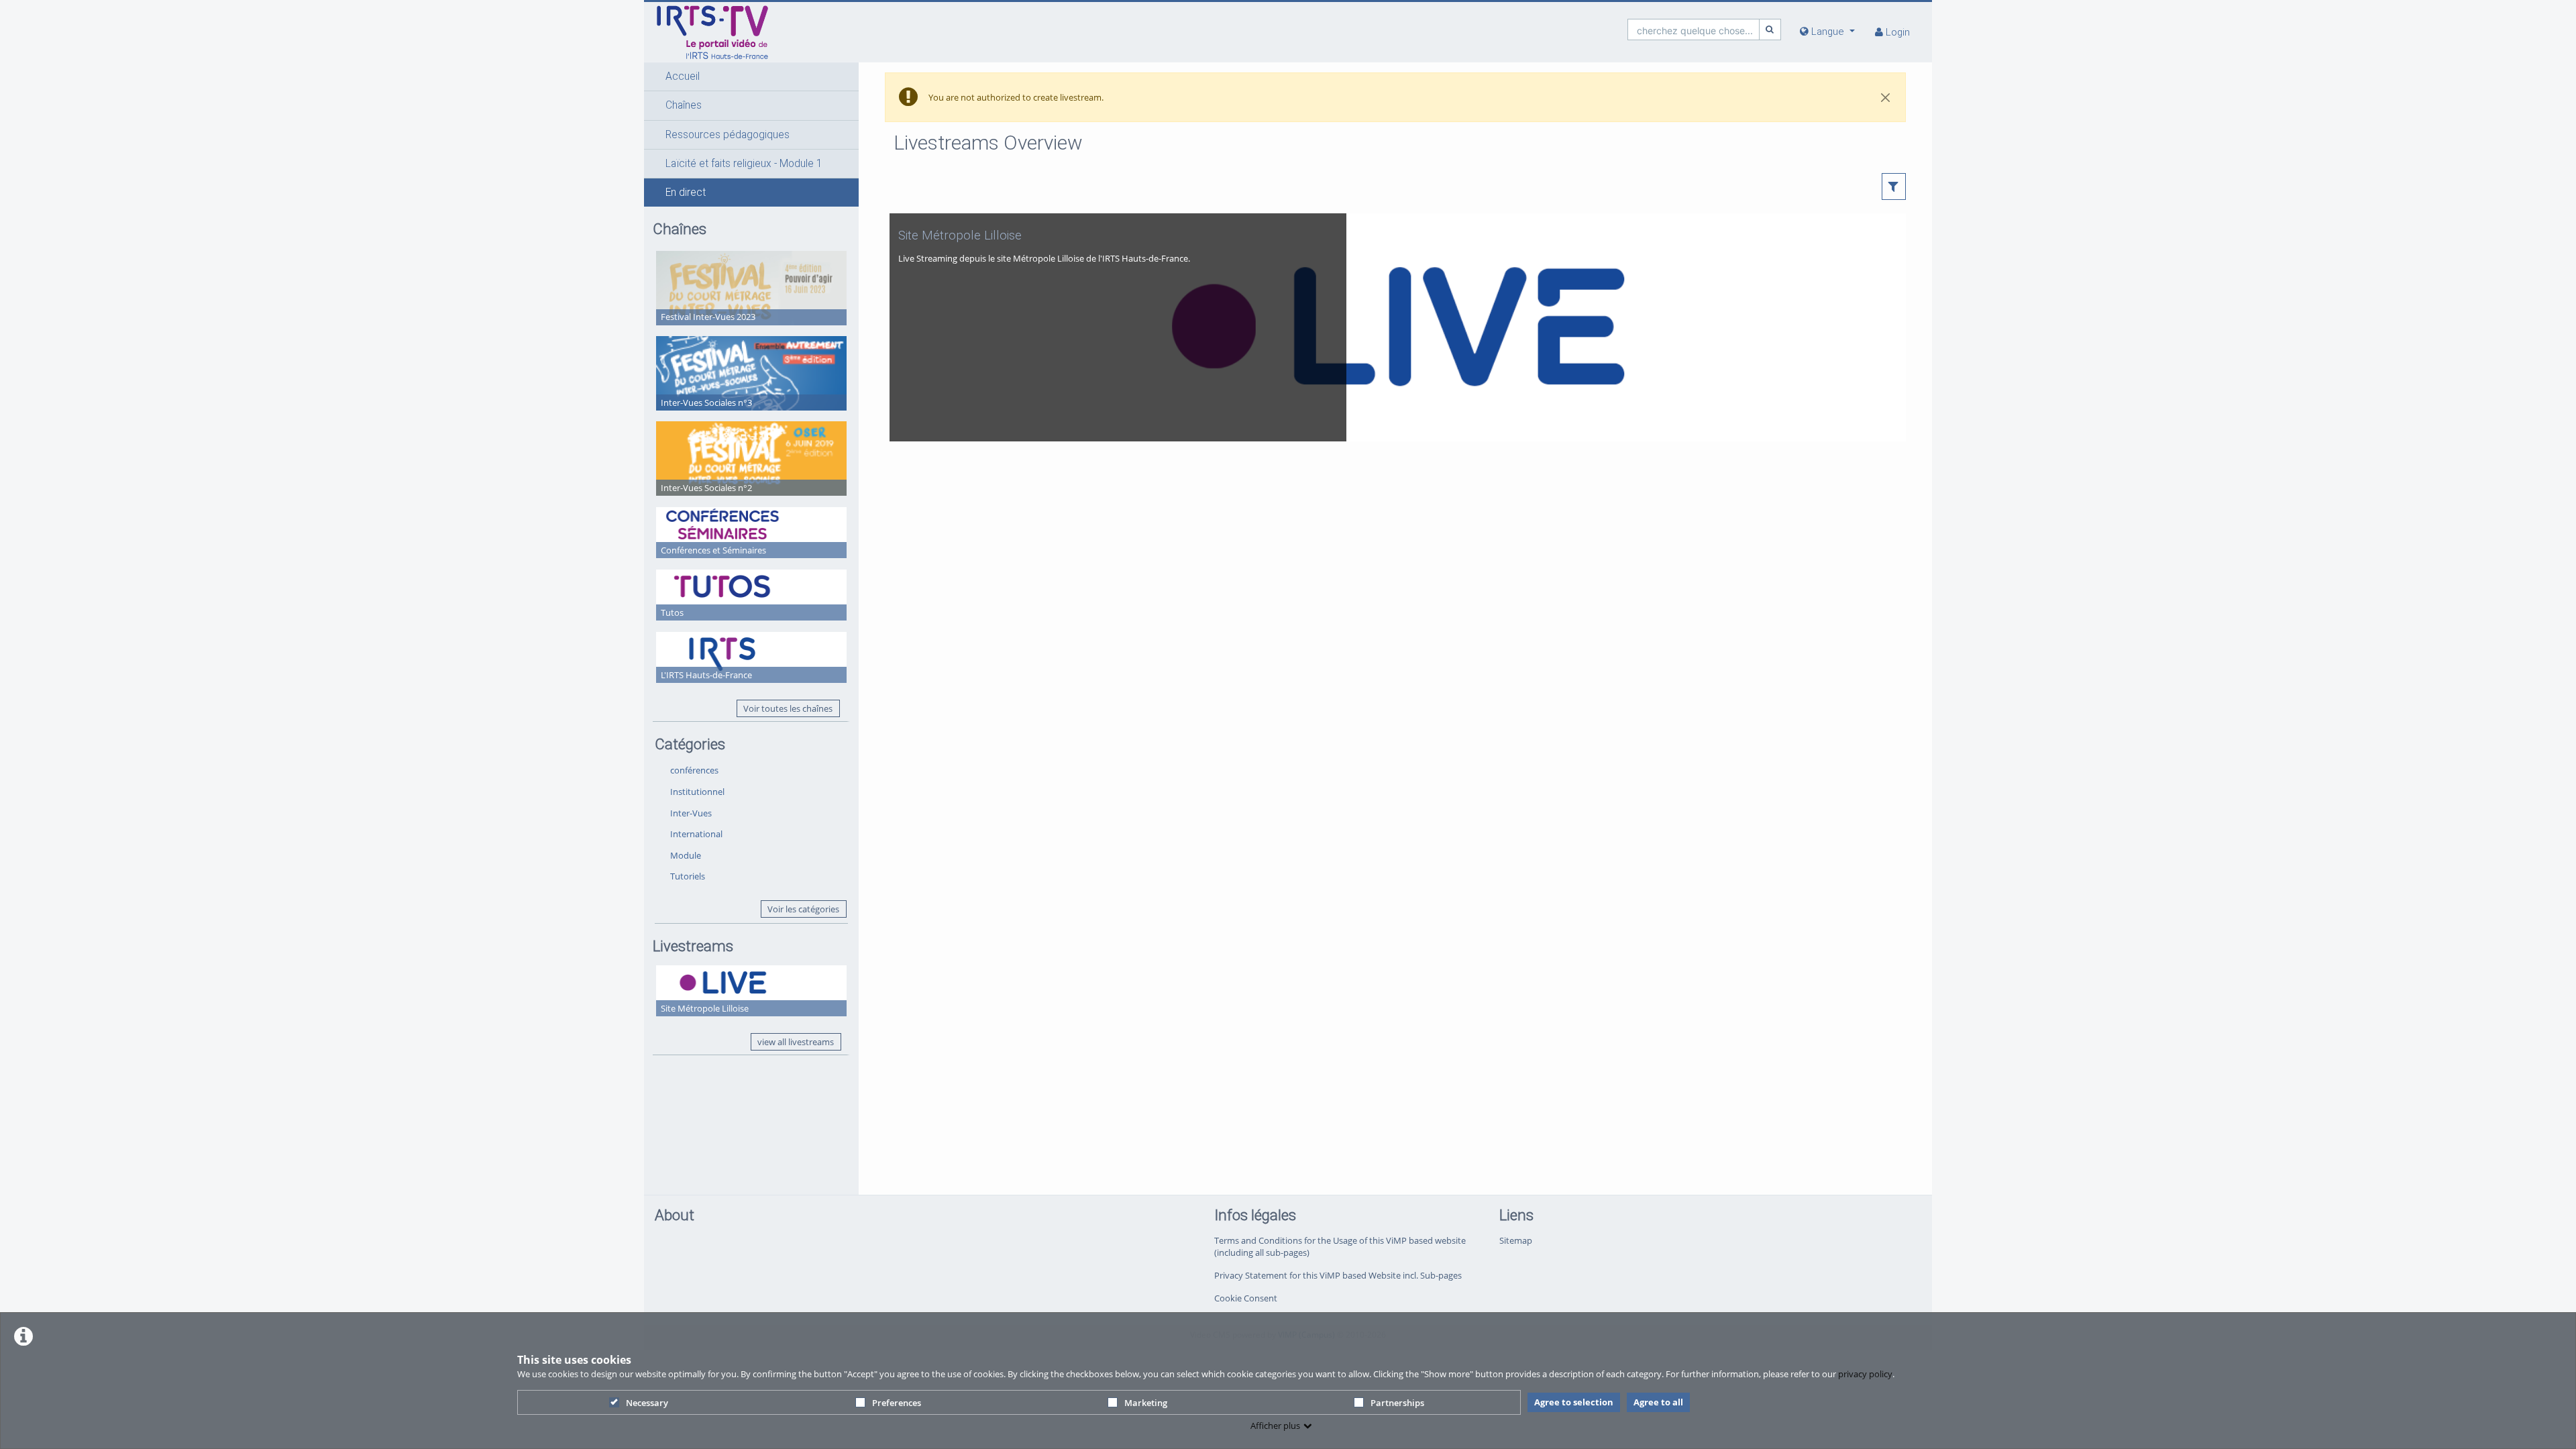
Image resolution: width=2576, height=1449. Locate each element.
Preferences (897, 1403)
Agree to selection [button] (1574, 1402)
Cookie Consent (1246, 1298)
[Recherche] (1770, 29)
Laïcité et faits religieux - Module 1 (744, 164)
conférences (694, 770)
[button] (751, 76)
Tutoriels (688, 876)
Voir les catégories (803, 909)
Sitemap (1516, 1240)
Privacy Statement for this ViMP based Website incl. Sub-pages (1338, 1275)
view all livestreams (796, 1042)
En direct (686, 193)
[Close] (1886, 97)
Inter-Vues (691, 813)
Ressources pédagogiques (728, 135)
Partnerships (1397, 1403)
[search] (1694, 29)
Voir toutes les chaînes (788, 708)
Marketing (1146, 1403)
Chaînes (684, 105)
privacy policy (1865, 1374)
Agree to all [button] (1658, 1402)
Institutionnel (697, 792)
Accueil (683, 76)
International (696, 834)
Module (686, 855)
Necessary (647, 1403)
